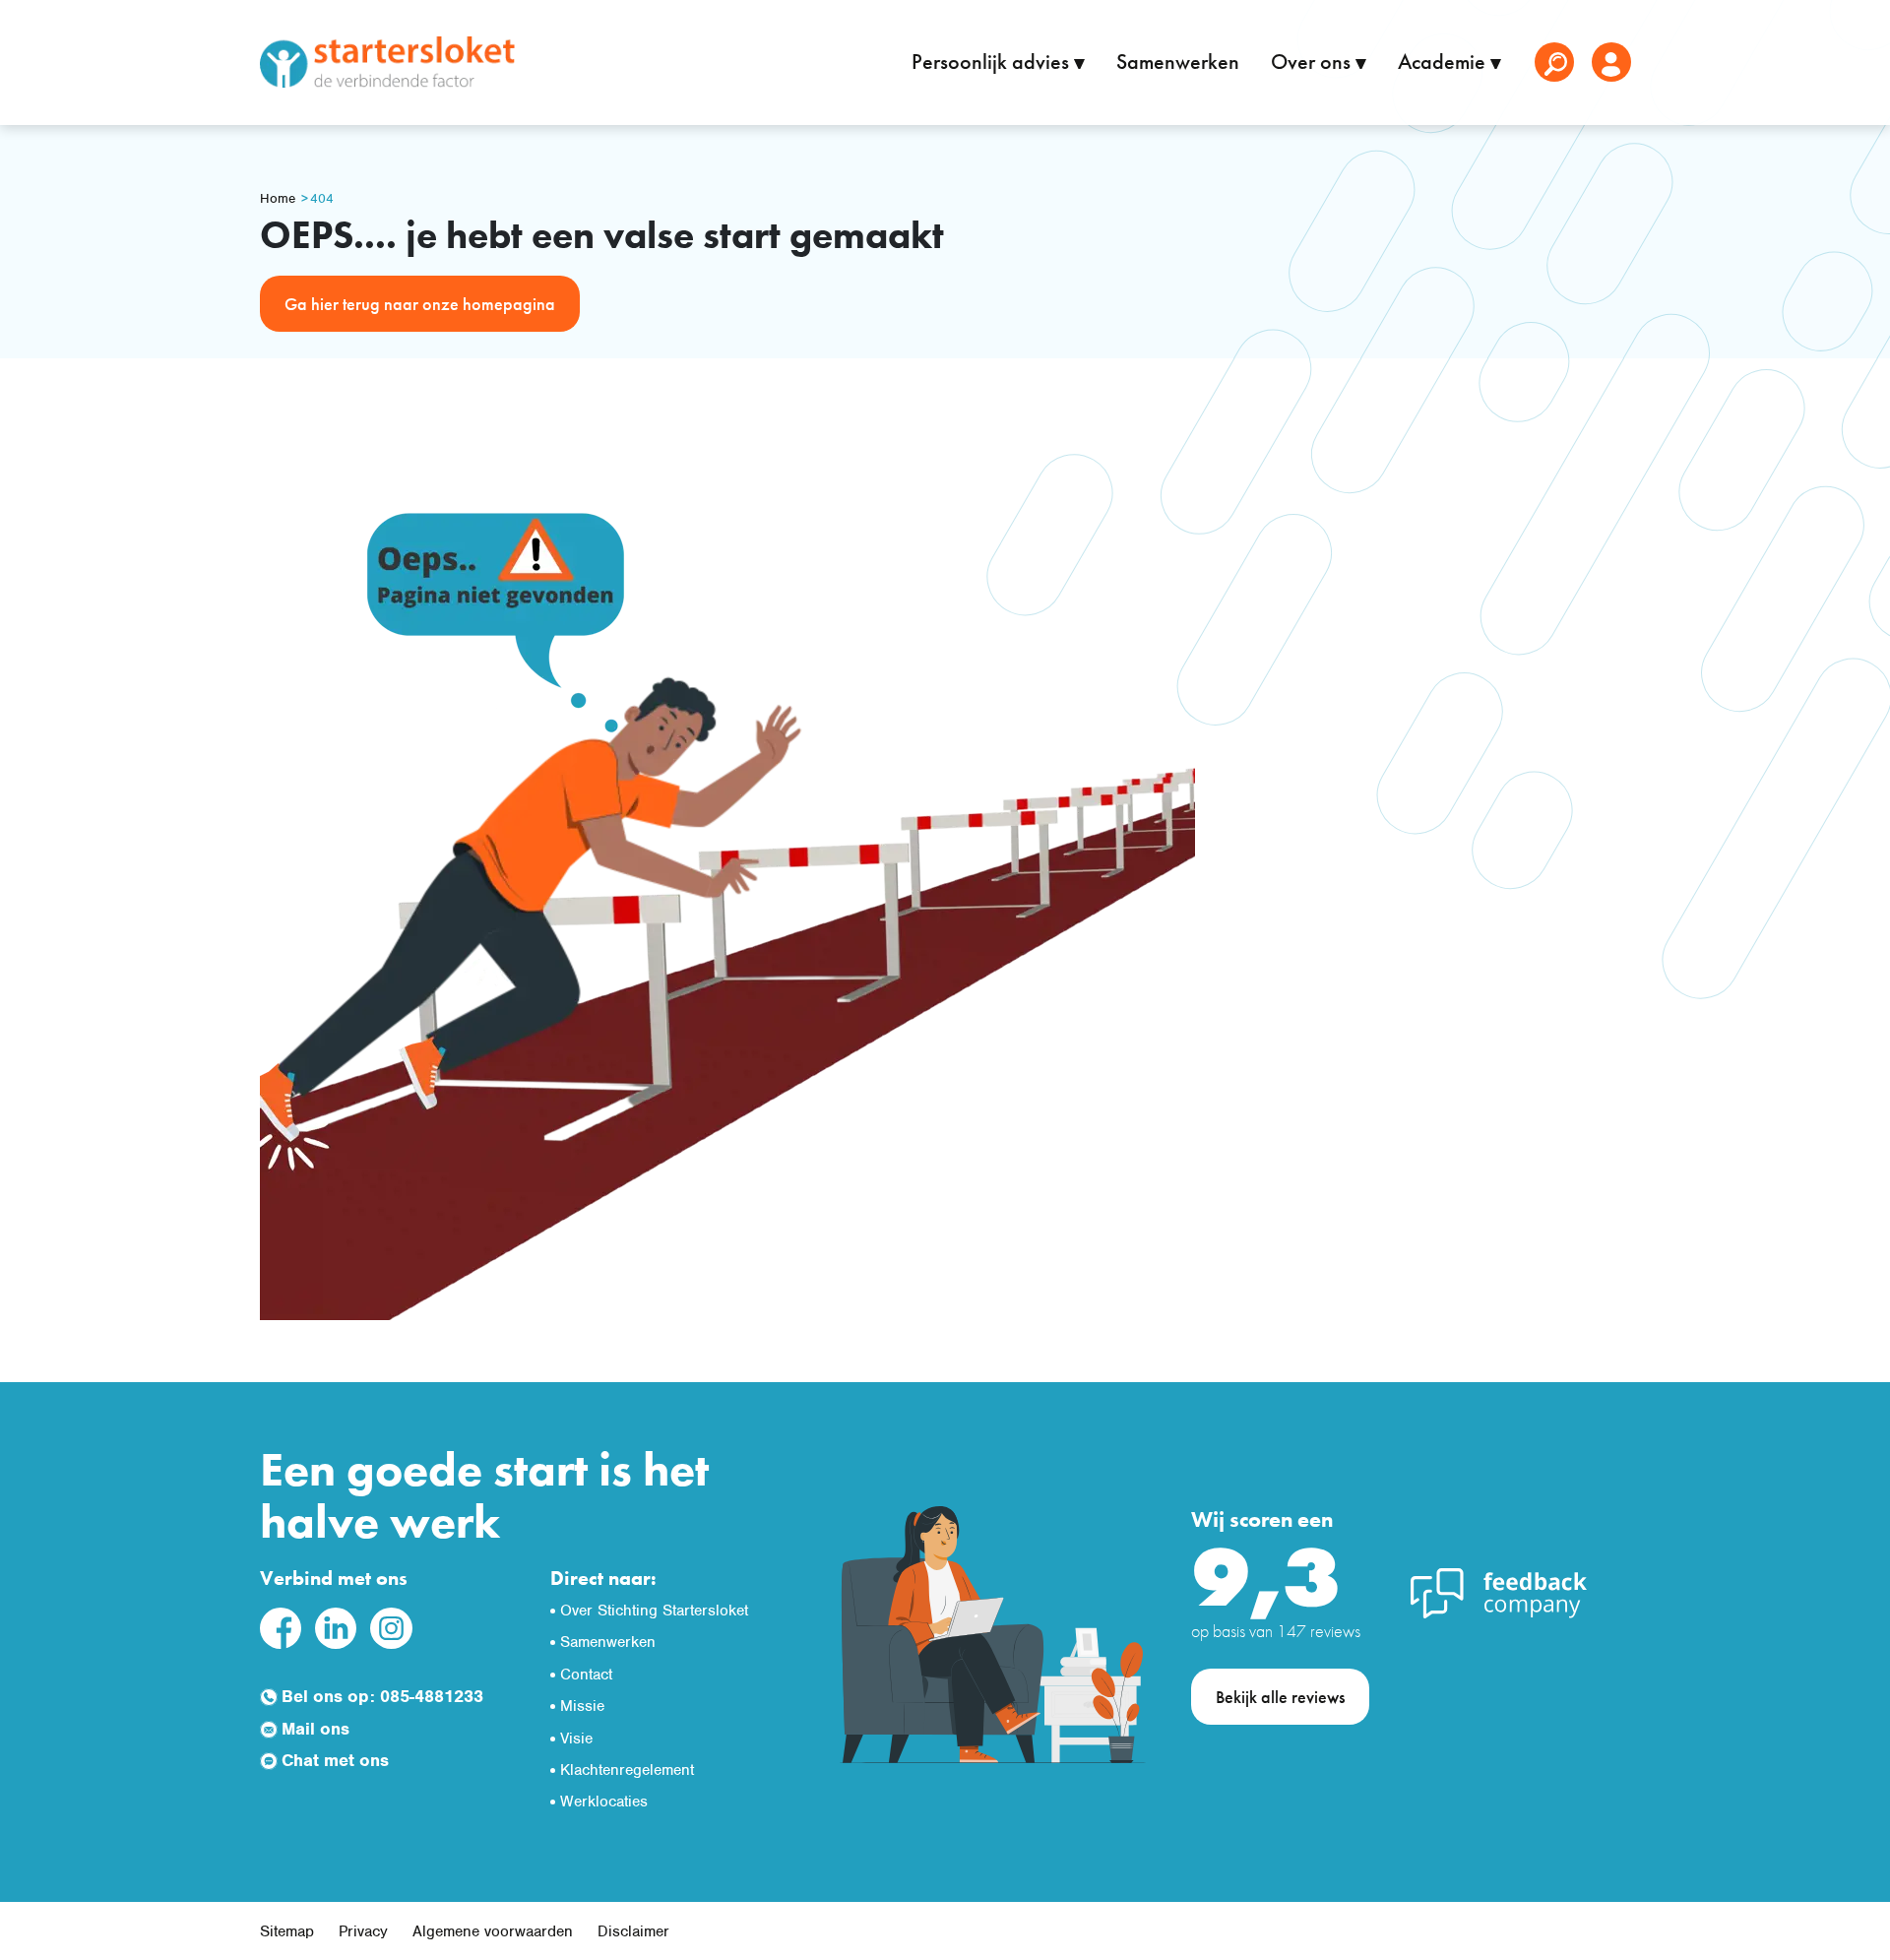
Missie (582, 1706)
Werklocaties (604, 1802)
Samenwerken (1178, 62)
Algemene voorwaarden (493, 1931)
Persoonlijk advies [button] (993, 62)
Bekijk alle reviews (1280, 1697)
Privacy (363, 1931)
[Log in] (1611, 62)
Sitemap (287, 1931)
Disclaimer (633, 1931)
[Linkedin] (336, 1627)
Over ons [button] (1313, 62)
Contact (586, 1675)
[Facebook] (281, 1627)
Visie (576, 1739)
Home (278, 198)
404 (322, 198)
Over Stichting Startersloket (654, 1611)
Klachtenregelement (627, 1770)
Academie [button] (1444, 62)
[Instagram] (391, 1627)
